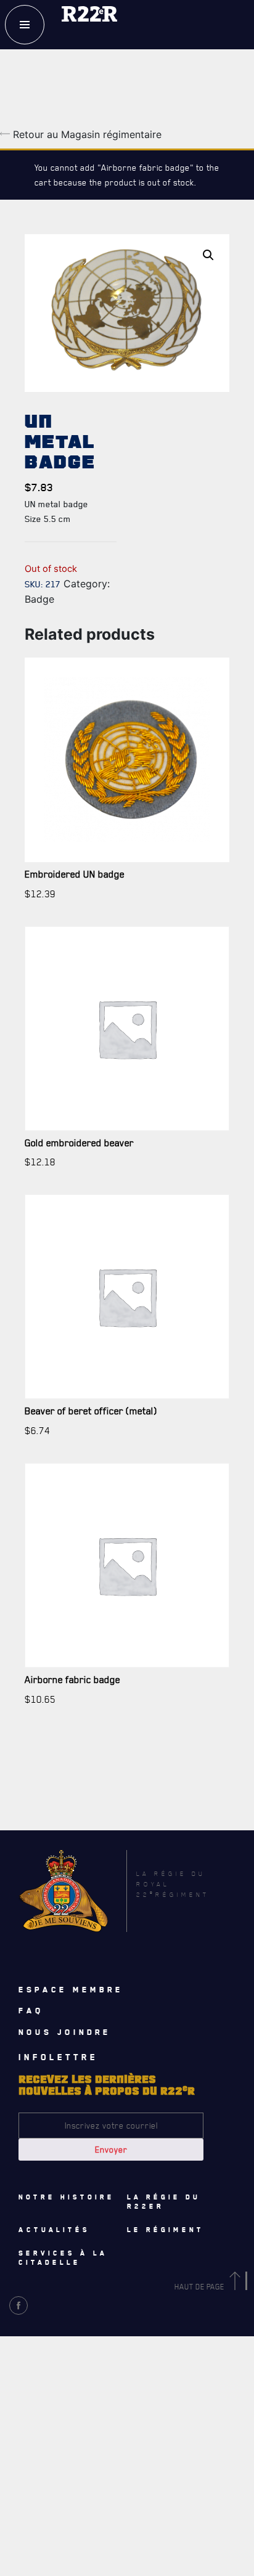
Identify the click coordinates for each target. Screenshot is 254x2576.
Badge (39, 599)
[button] (208, 255)
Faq (31, 2010)
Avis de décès (48, 2336)
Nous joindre (65, 2032)
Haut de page (200, 2287)
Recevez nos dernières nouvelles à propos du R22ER (88, 2387)
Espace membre (71, 1989)
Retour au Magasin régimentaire (86, 134)
